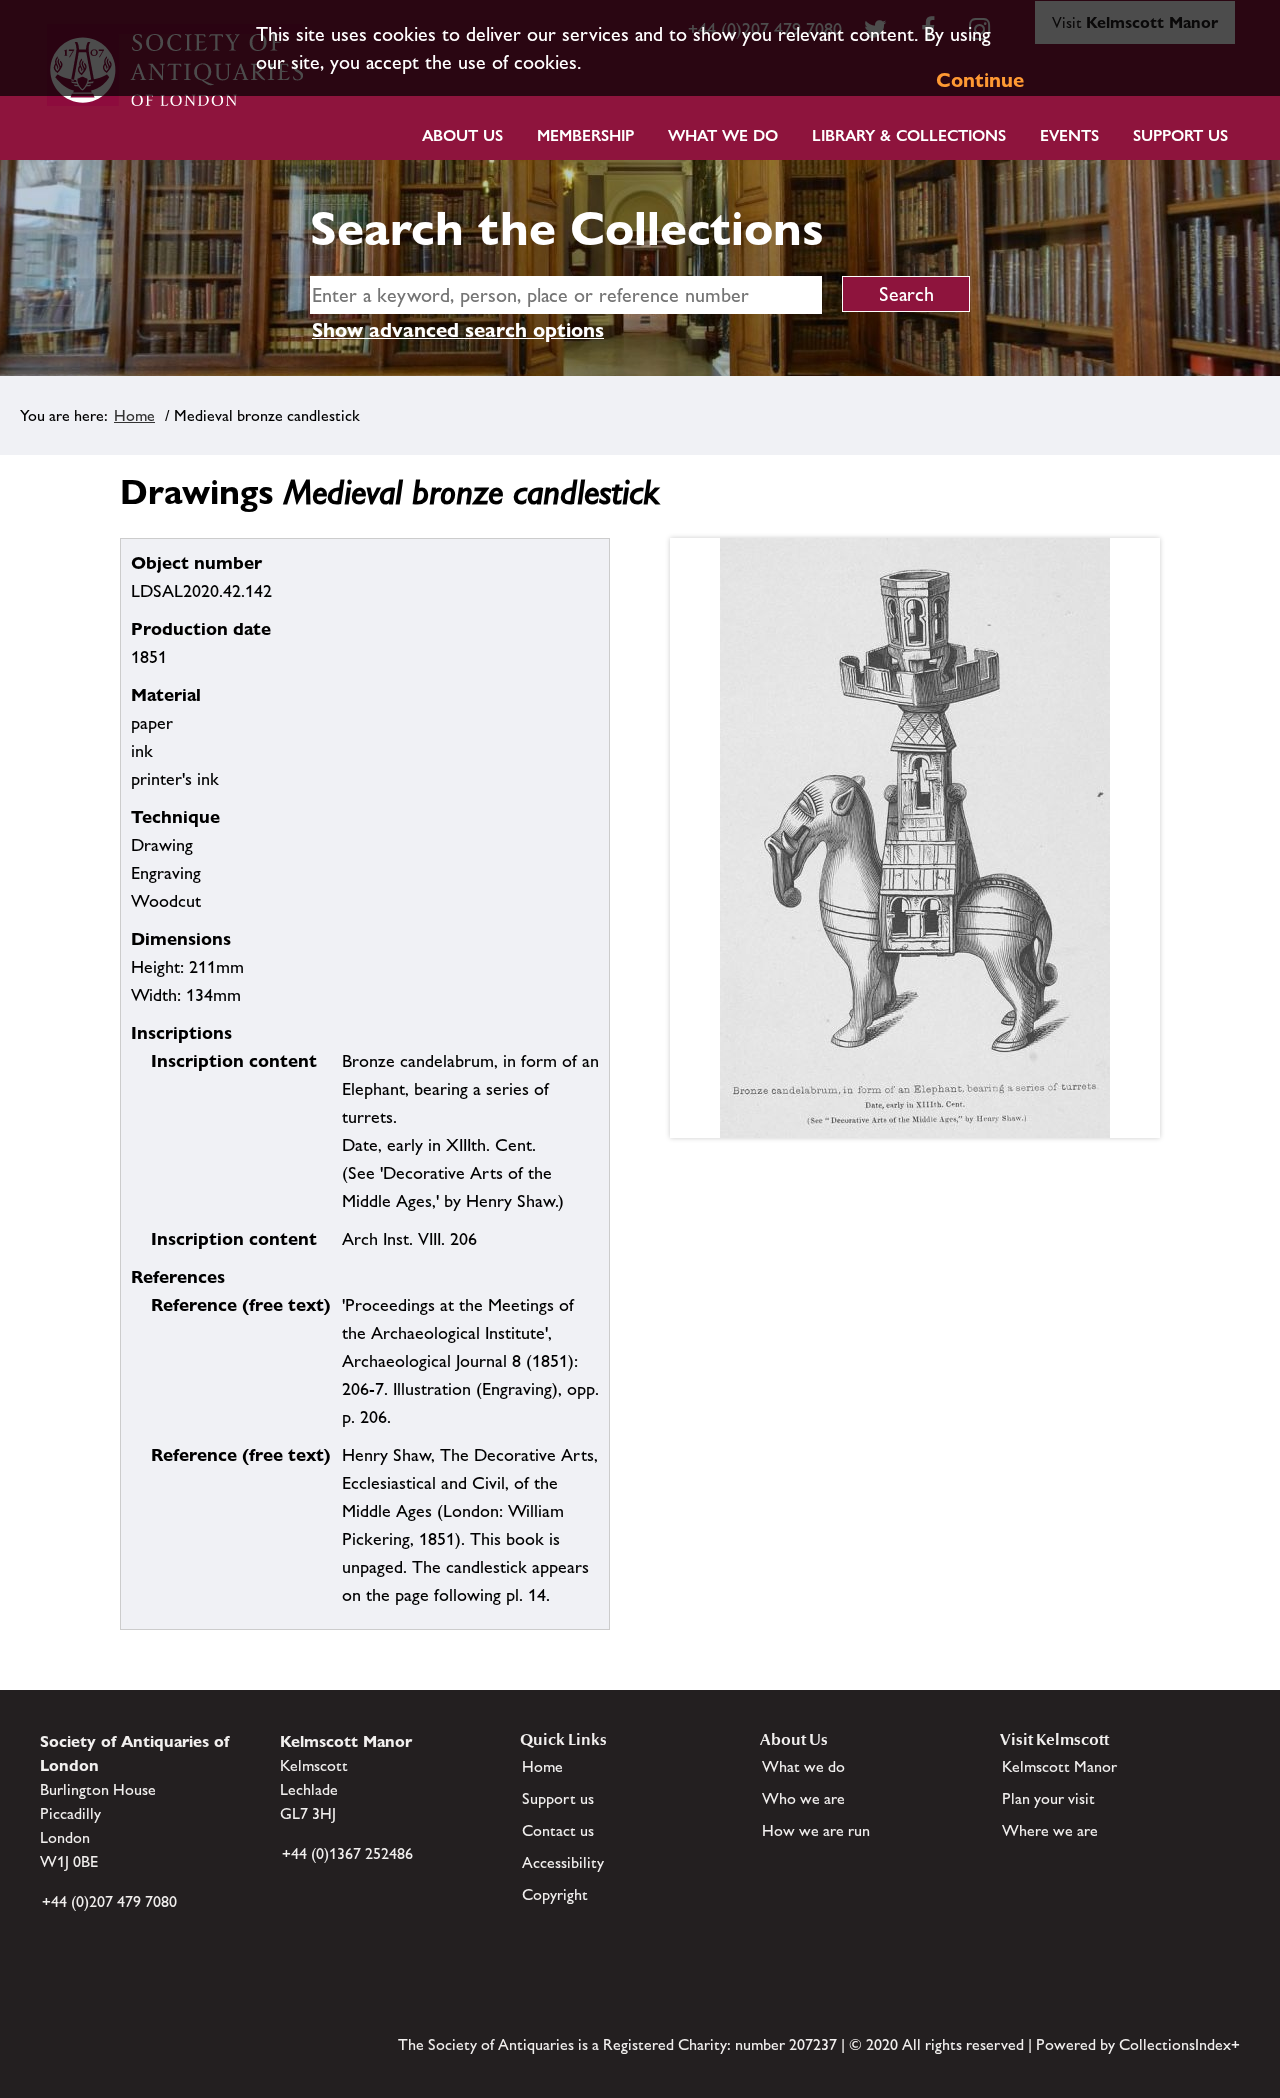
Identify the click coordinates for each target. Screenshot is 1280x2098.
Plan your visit (1048, 1798)
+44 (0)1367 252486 (347, 1853)
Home (134, 415)
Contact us (558, 1830)
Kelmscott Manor (1059, 1766)
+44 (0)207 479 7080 (109, 1901)
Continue (980, 80)
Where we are (1050, 1830)
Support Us (1180, 135)
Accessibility (563, 1862)
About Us (462, 135)
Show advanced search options (458, 330)
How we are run (816, 1830)
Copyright (555, 1894)
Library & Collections (909, 135)
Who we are (803, 1798)
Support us (558, 1798)
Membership (585, 135)
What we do (723, 135)
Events (1069, 135)
